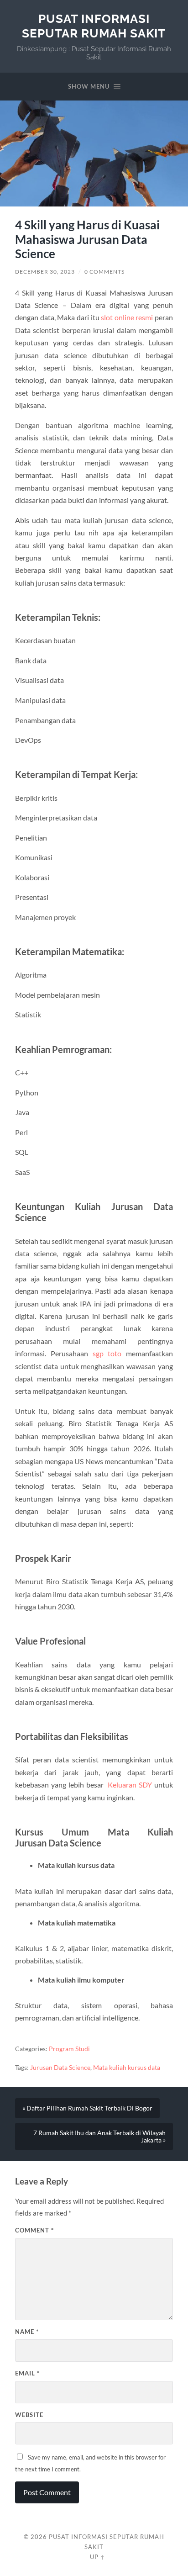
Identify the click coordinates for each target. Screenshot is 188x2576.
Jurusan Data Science (60, 2068)
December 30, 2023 (45, 272)
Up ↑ (98, 2557)
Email (27, 2373)
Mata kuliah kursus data (127, 2068)
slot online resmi (127, 317)
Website (29, 2415)
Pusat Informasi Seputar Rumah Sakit (94, 26)
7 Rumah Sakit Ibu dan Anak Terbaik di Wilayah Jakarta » (99, 2137)
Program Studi (69, 2049)
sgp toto (107, 1353)
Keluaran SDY (130, 1785)
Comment (34, 2230)
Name (27, 2332)
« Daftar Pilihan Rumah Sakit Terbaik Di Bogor (87, 2108)
